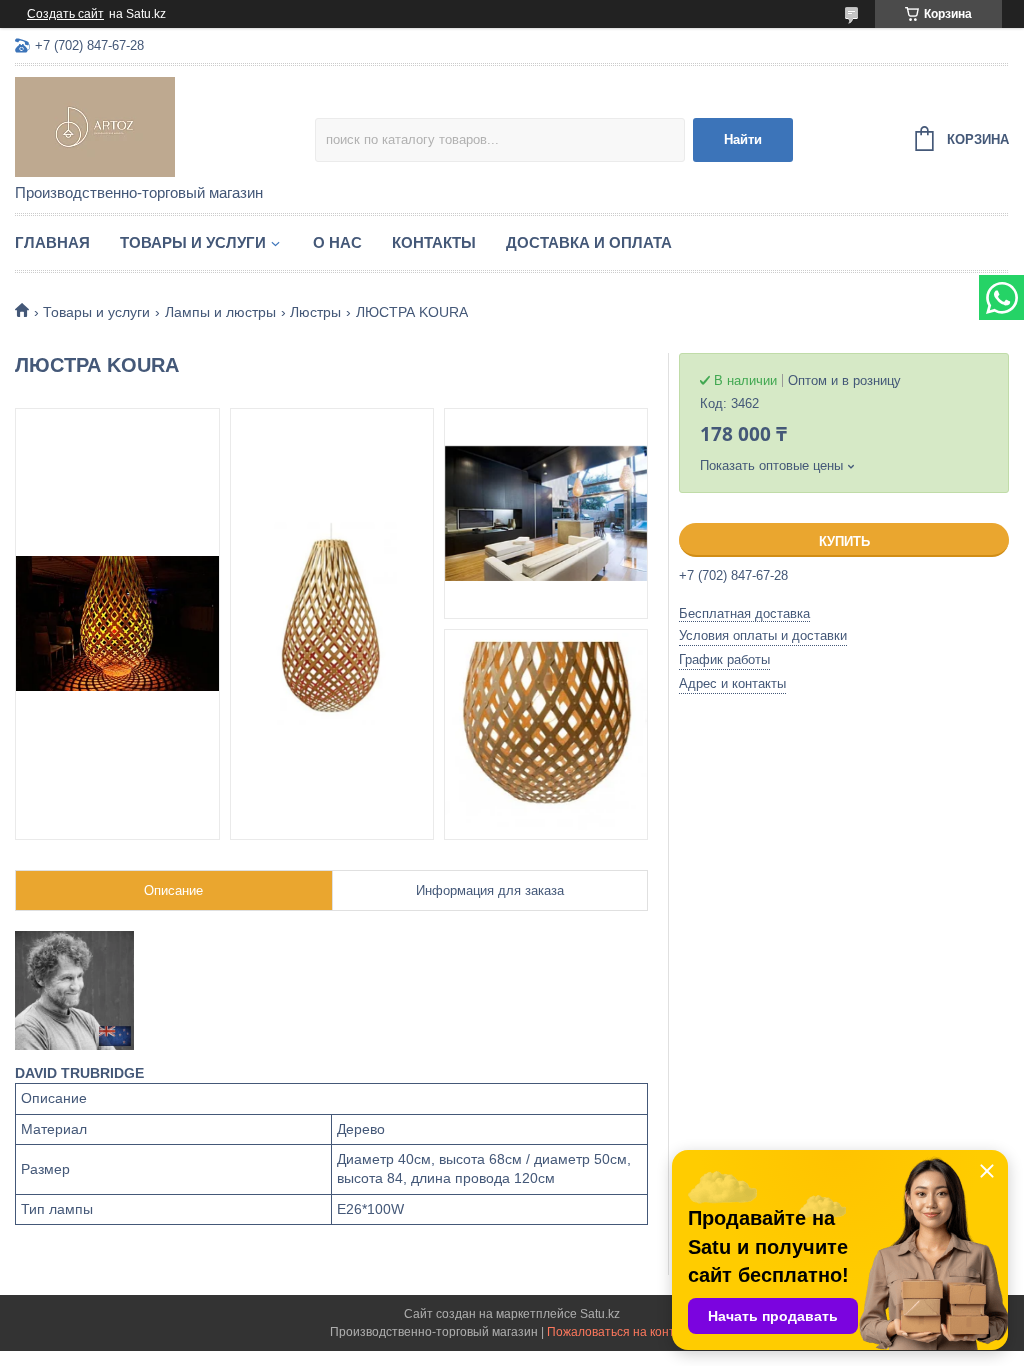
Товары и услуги (193, 242)
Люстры (315, 312)
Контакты (434, 242)
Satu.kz (600, 1314)
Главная (52, 242)
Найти (743, 139)
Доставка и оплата (589, 242)
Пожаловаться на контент (621, 1332)
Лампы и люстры (220, 312)
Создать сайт (65, 14)
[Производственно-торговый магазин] (165, 126)
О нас (337, 242)
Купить (844, 541)
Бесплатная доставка (744, 613)
